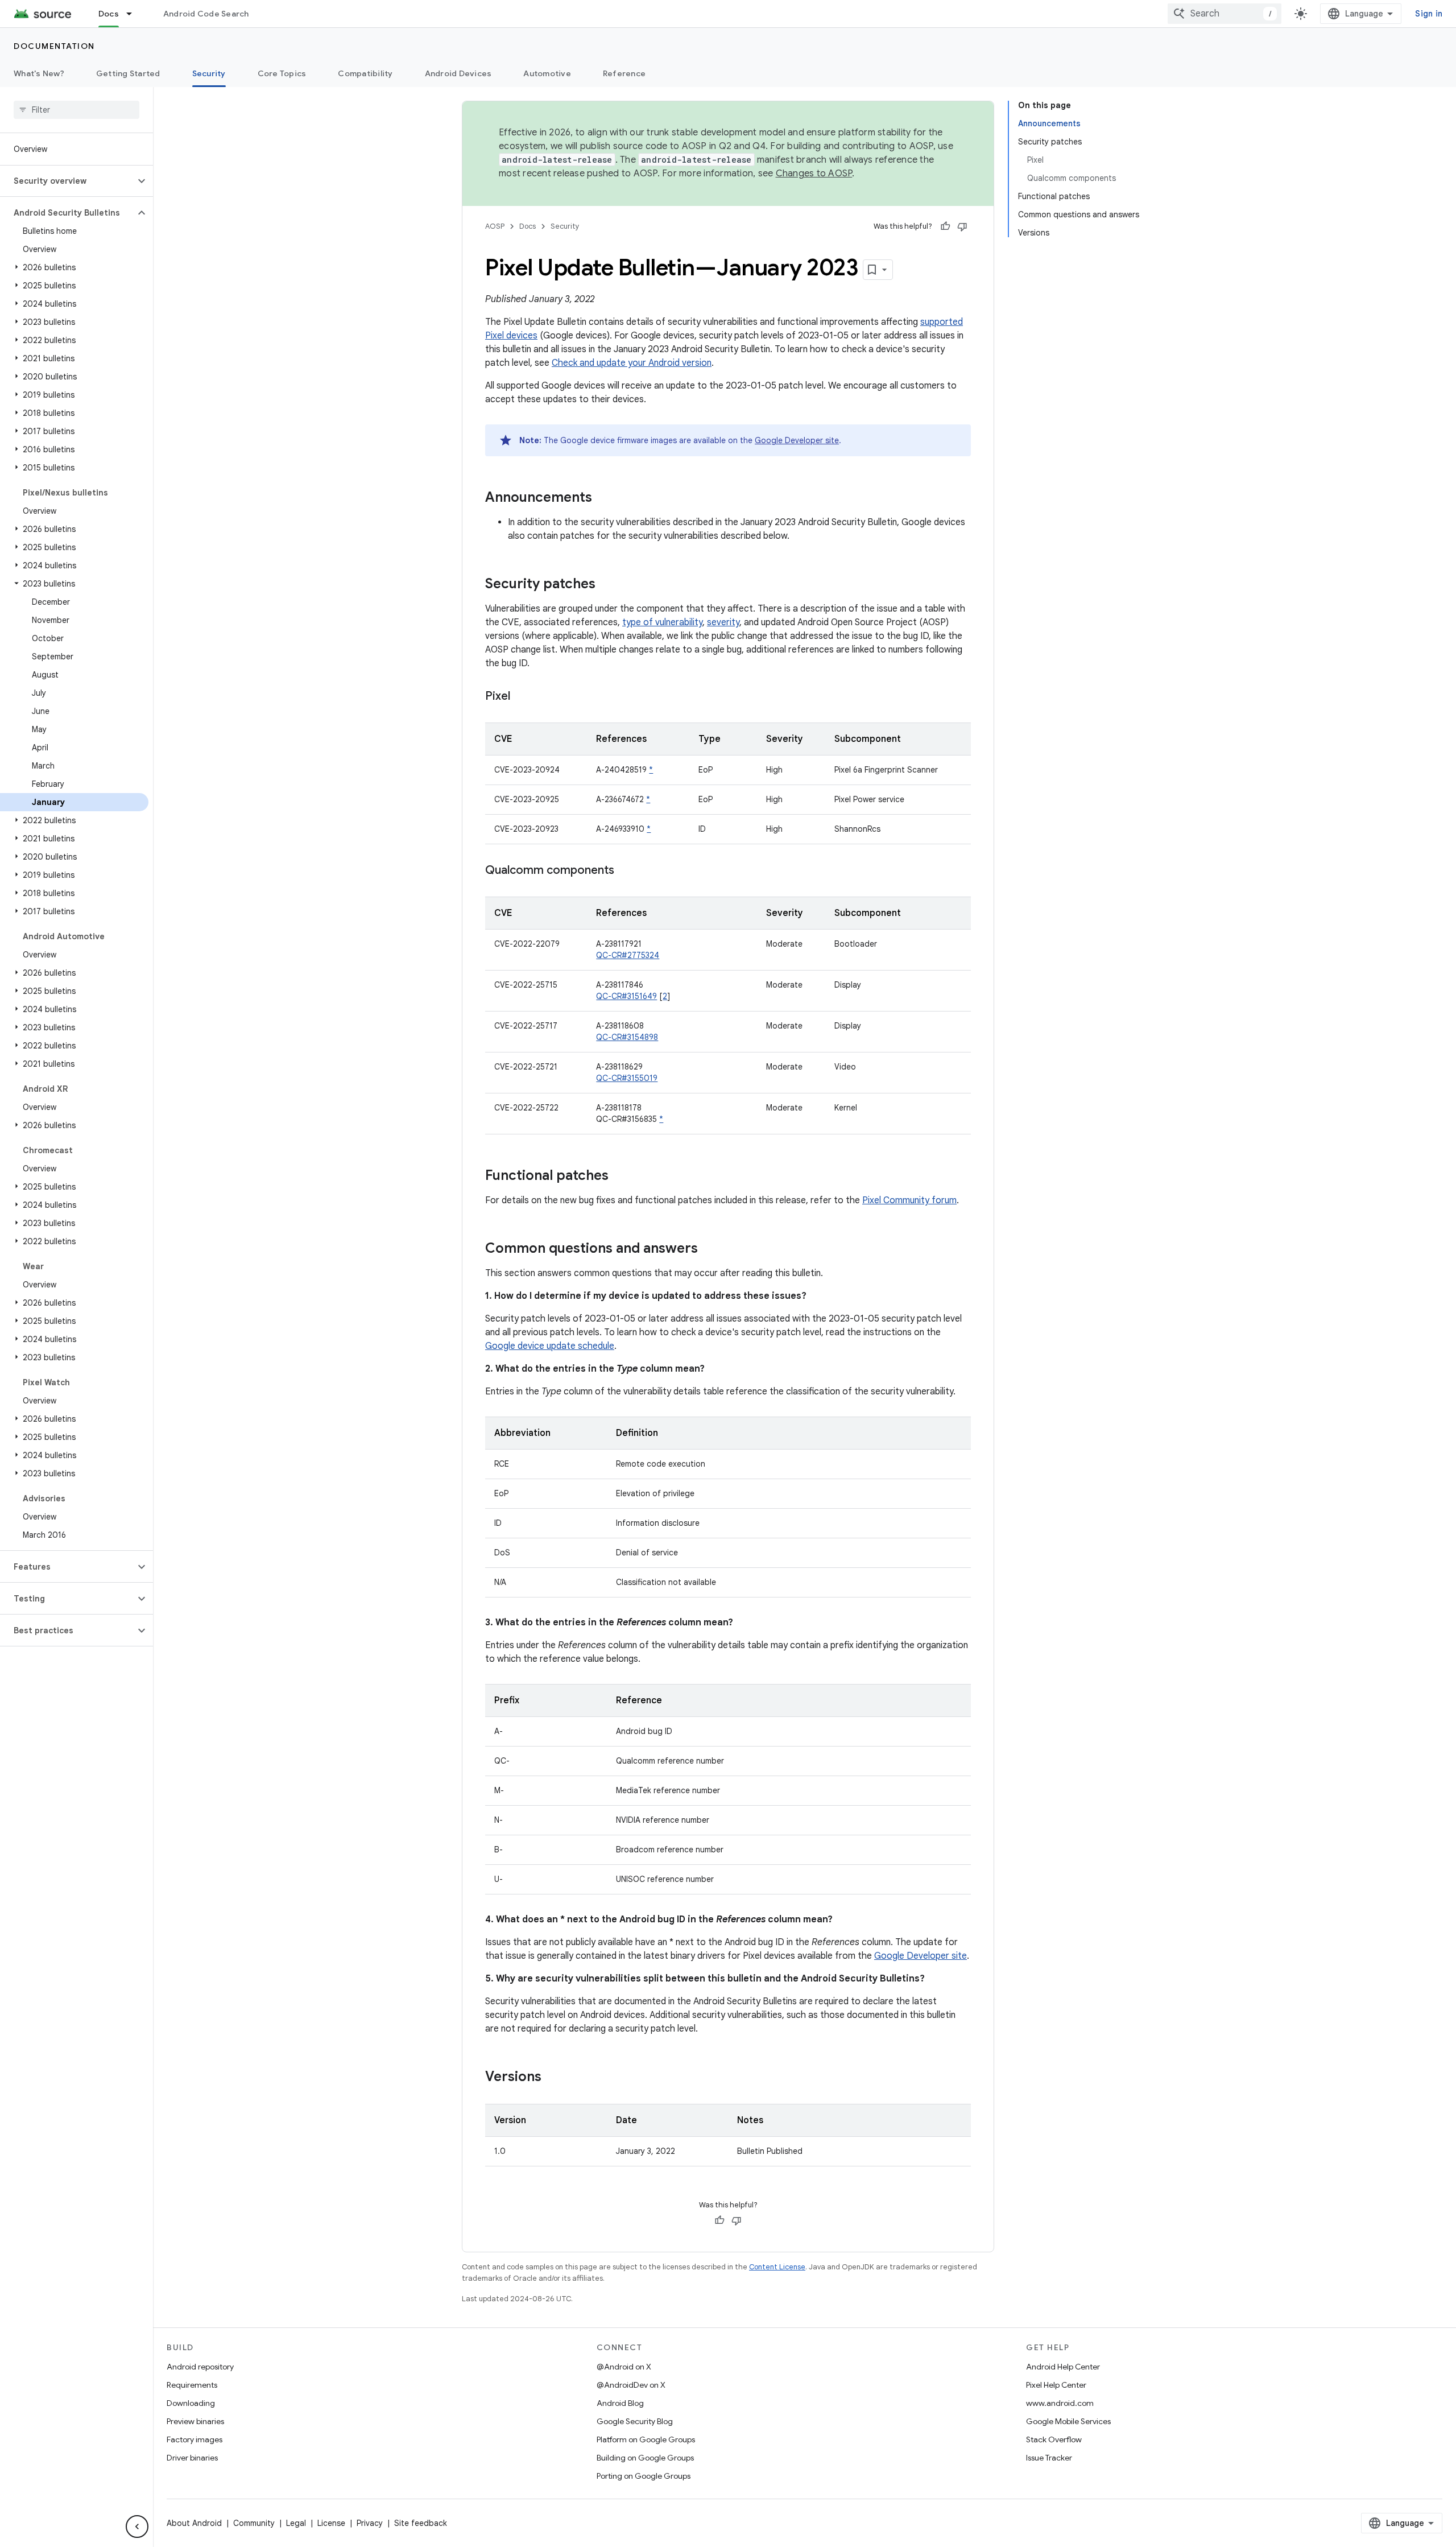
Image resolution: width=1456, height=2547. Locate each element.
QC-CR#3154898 (627, 1037)
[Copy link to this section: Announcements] (603, 498)
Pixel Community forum (909, 1200)
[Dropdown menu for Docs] (134, 14)
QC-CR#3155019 (627, 1078)
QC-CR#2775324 (628, 955)
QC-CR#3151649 (626, 996)
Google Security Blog (635, 2421)
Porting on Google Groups (644, 2476)
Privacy (370, 2523)
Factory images (195, 2439)
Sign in (1429, 14)
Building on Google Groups (645, 2458)
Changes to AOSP (814, 174)
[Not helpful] (962, 226)
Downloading (191, 2403)
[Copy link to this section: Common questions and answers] (709, 1249)
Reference (624, 73)
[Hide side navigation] (137, 2527)
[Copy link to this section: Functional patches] (620, 1177)
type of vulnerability (662, 622)
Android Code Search (206, 14)
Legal (296, 2523)
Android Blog (620, 2403)
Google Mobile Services (1068, 2421)
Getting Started (128, 73)
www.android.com (1060, 2403)
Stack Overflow (1054, 2439)
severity (723, 622)
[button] (67, 181)
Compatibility (365, 73)
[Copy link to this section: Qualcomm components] (626, 871)
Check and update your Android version (632, 363)
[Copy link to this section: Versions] (553, 2078)
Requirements (192, 2385)
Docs (109, 14)
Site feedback (421, 2523)
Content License (777, 2267)
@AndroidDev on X (631, 2385)
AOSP (495, 226)
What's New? (39, 73)
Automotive (547, 73)
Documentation (54, 46)
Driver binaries (192, 2458)
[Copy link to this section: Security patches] (607, 585)
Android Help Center (1063, 2367)
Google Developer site (797, 440)
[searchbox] (76, 110)
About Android (194, 2523)
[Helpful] (945, 226)
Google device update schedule (550, 1346)
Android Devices (458, 73)
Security (209, 73)
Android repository (200, 2367)
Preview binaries (195, 2421)
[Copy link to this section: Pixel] (522, 697)
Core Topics (282, 73)
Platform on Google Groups (646, 2439)
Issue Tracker (1049, 2458)
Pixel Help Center (1056, 2385)
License (331, 2523)
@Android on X (624, 2367)
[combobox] (1225, 14)
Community (254, 2523)
